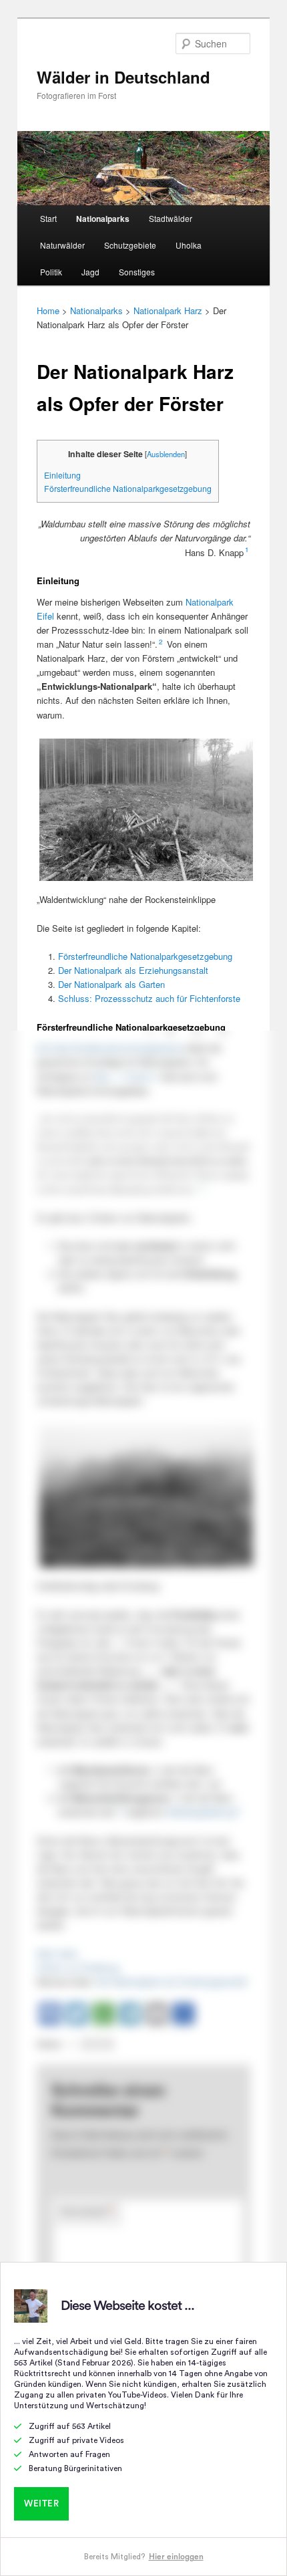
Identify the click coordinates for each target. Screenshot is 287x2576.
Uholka (189, 245)
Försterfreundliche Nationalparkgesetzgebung (128, 489)
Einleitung (62, 475)
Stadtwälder (171, 218)
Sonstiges (137, 272)
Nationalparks (103, 219)
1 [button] (247, 549)
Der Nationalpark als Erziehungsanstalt (133, 970)
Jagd (90, 272)
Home (48, 310)
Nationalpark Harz (168, 310)
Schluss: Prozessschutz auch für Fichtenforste (149, 998)
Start (48, 218)
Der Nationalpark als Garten (111, 984)
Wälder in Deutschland (123, 77)
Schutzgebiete (130, 245)
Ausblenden (166, 454)
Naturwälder (62, 245)
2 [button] (161, 642)
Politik (51, 272)
